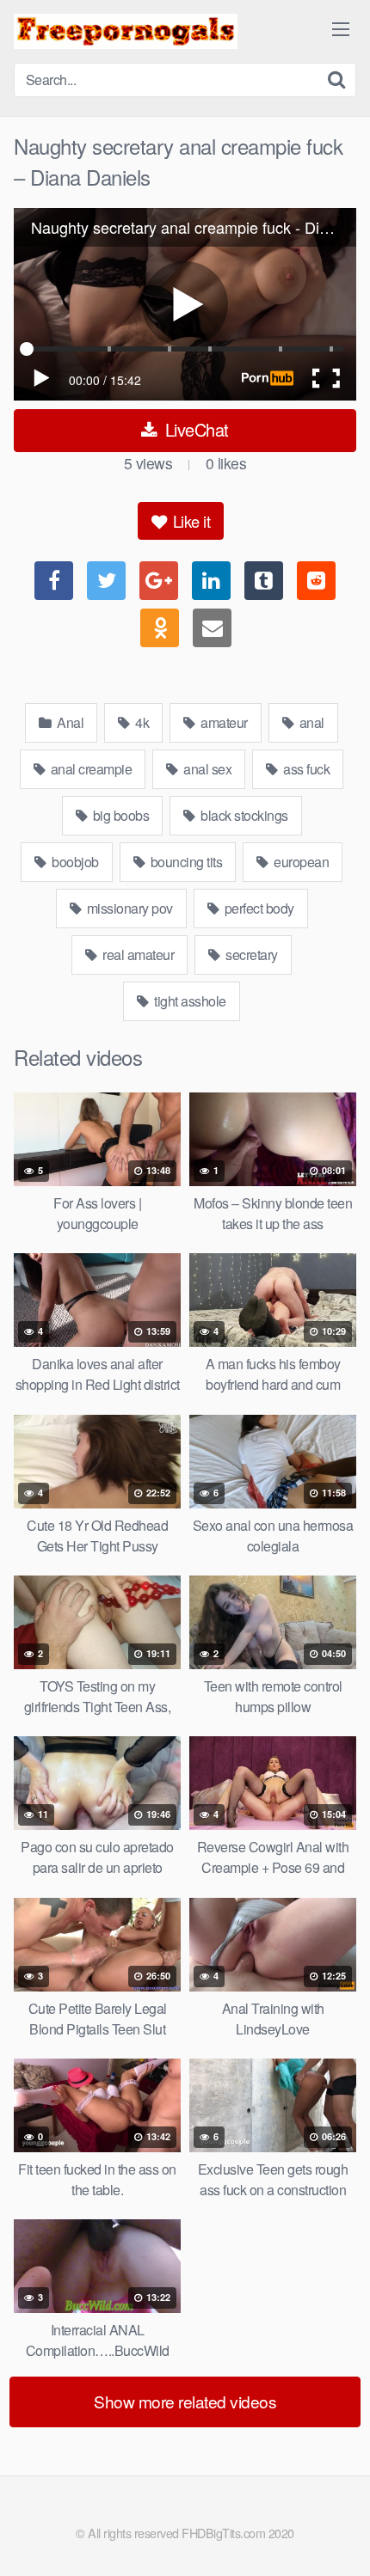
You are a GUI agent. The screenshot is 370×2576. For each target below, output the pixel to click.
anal (310, 722)
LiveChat (194, 429)
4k (141, 722)
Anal (69, 722)
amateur (223, 722)
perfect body (258, 908)
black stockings (243, 815)
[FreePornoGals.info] (126, 31)
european (300, 862)
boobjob (74, 862)
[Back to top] (340, 2538)
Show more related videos (185, 2401)
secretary (250, 955)
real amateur (137, 955)
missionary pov (128, 908)
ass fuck (305, 769)
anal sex (207, 769)
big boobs (119, 815)
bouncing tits (185, 862)
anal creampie (89, 769)
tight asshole (189, 1001)
